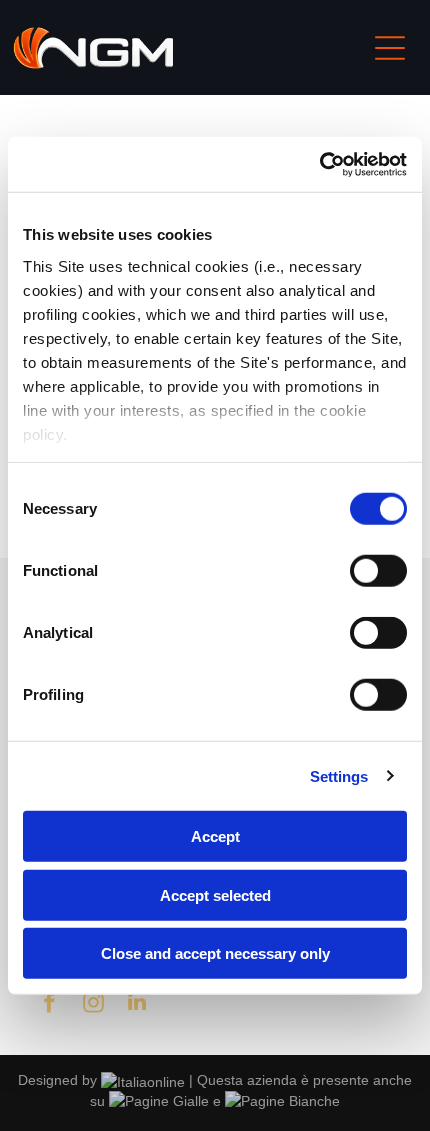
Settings (339, 775)
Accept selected (215, 894)
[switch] (378, 571)
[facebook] (49, 1004)
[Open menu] (390, 48)
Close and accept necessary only (215, 953)
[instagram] (93, 1004)
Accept (215, 836)
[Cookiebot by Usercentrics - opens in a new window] (319, 164)
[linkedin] (137, 1004)
